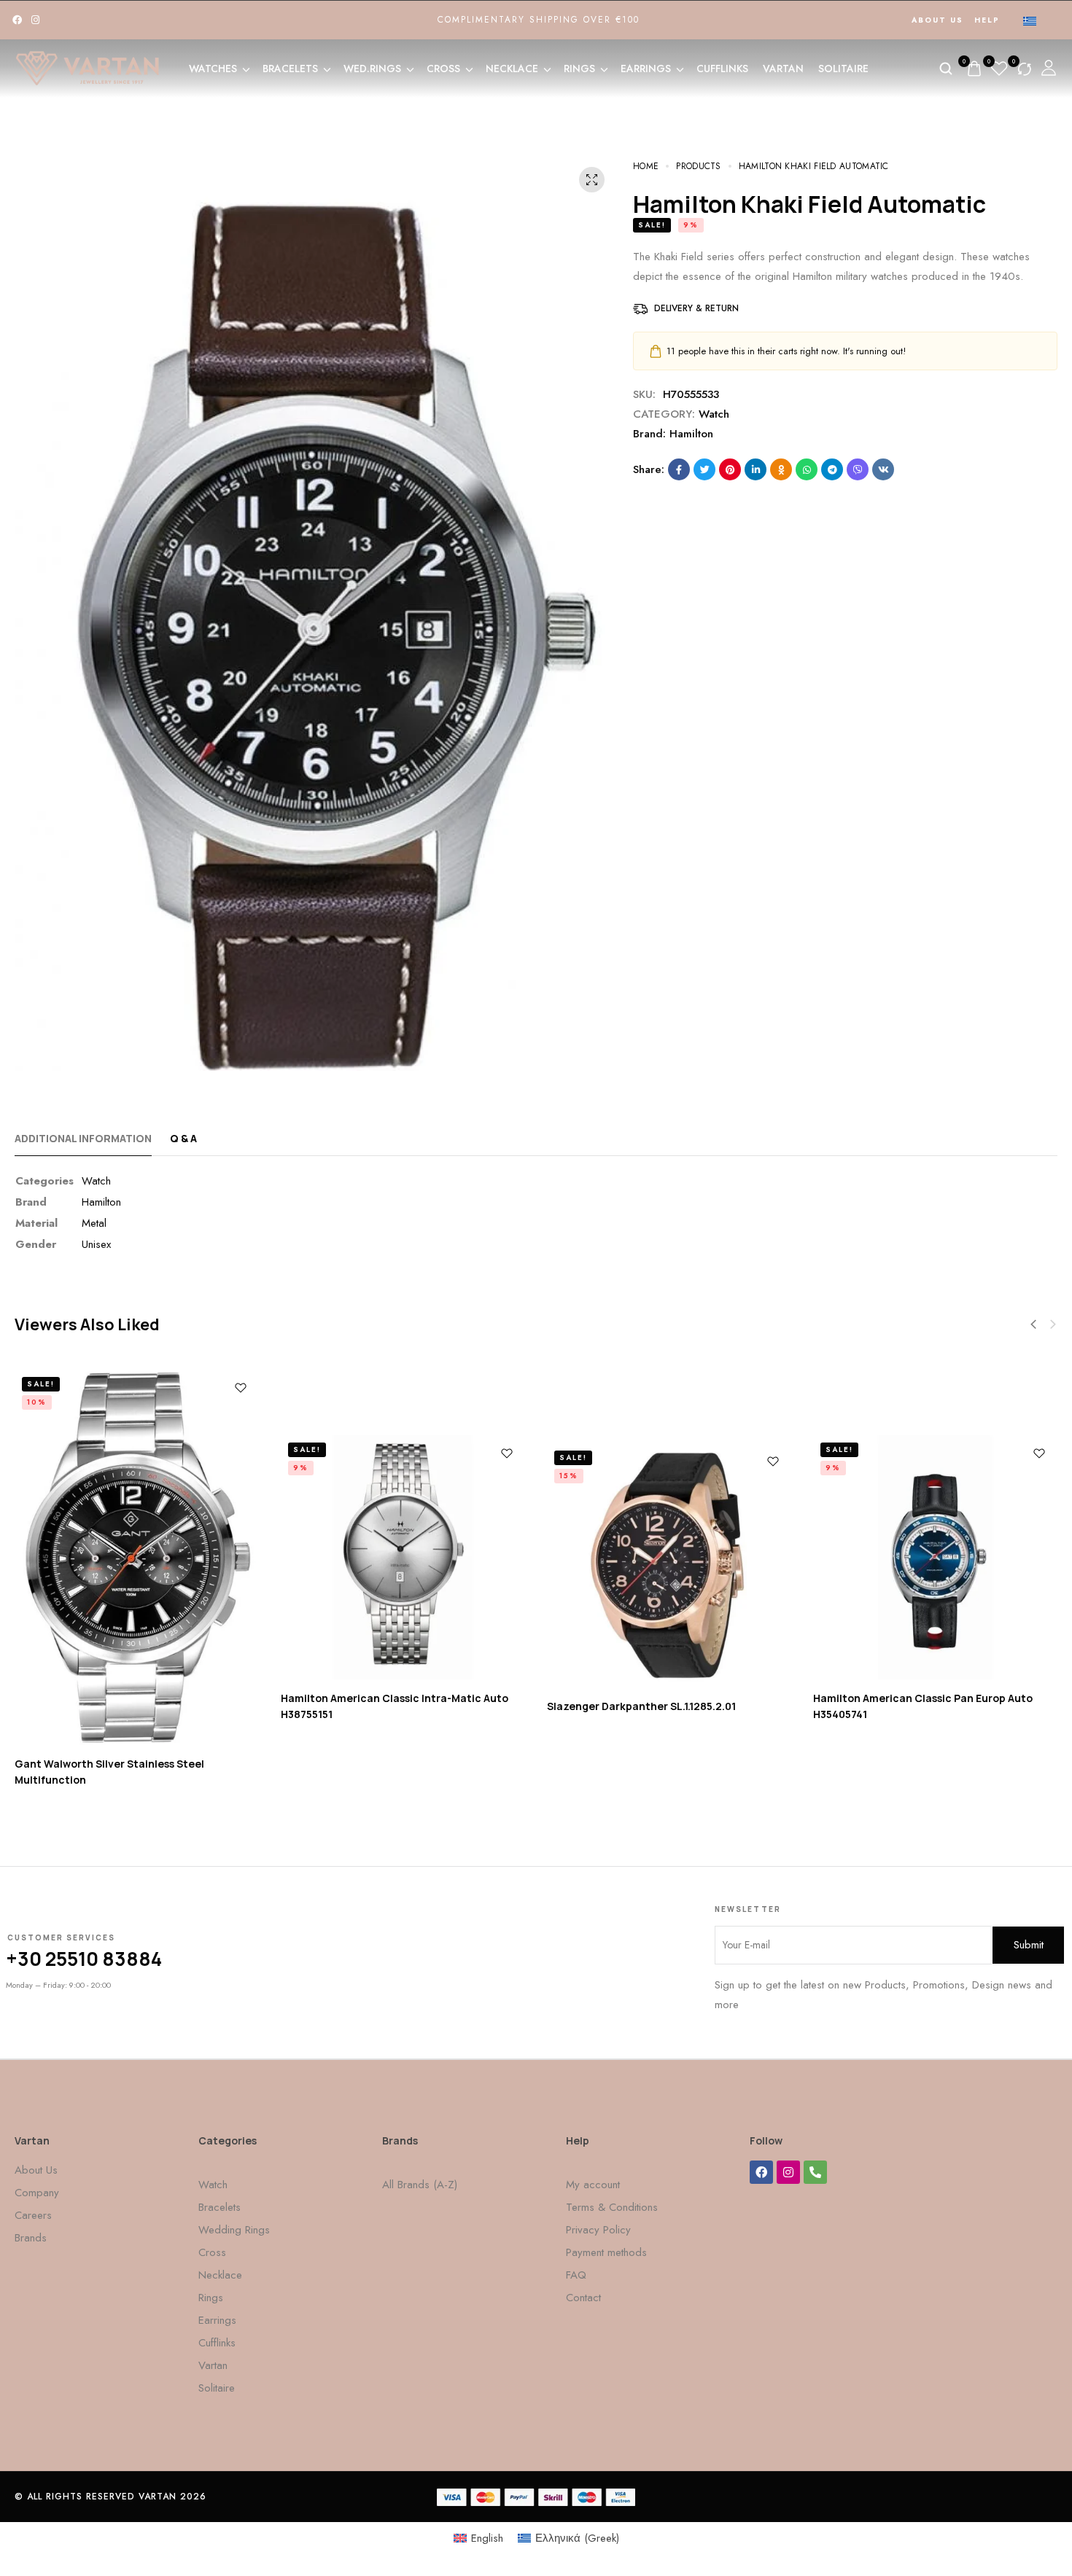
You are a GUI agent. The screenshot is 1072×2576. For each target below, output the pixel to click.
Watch (714, 414)
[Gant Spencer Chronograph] (669, 1565)
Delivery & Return (696, 308)
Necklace (512, 69)
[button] (1053, 1324)
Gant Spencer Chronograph (619, 1792)
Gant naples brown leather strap (99, 1772)
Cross (443, 69)
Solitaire (843, 69)
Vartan (783, 69)
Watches (213, 69)
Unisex (96, 1244)
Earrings (646, 69)
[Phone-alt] (815, 2172)
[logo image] (88, 67)
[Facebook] (17, 20)
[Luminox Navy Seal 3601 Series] (403, 1565)
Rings (579, 69)
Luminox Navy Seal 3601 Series (359, 1706)
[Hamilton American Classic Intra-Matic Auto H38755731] (935, 1557)
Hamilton (691, 434)
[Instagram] (35, 20)
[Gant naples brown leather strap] (137, 1565)
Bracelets (290, 69)
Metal (94, 1223)
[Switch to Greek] (1030, 20)
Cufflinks (722, 69)
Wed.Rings (372, 69)
